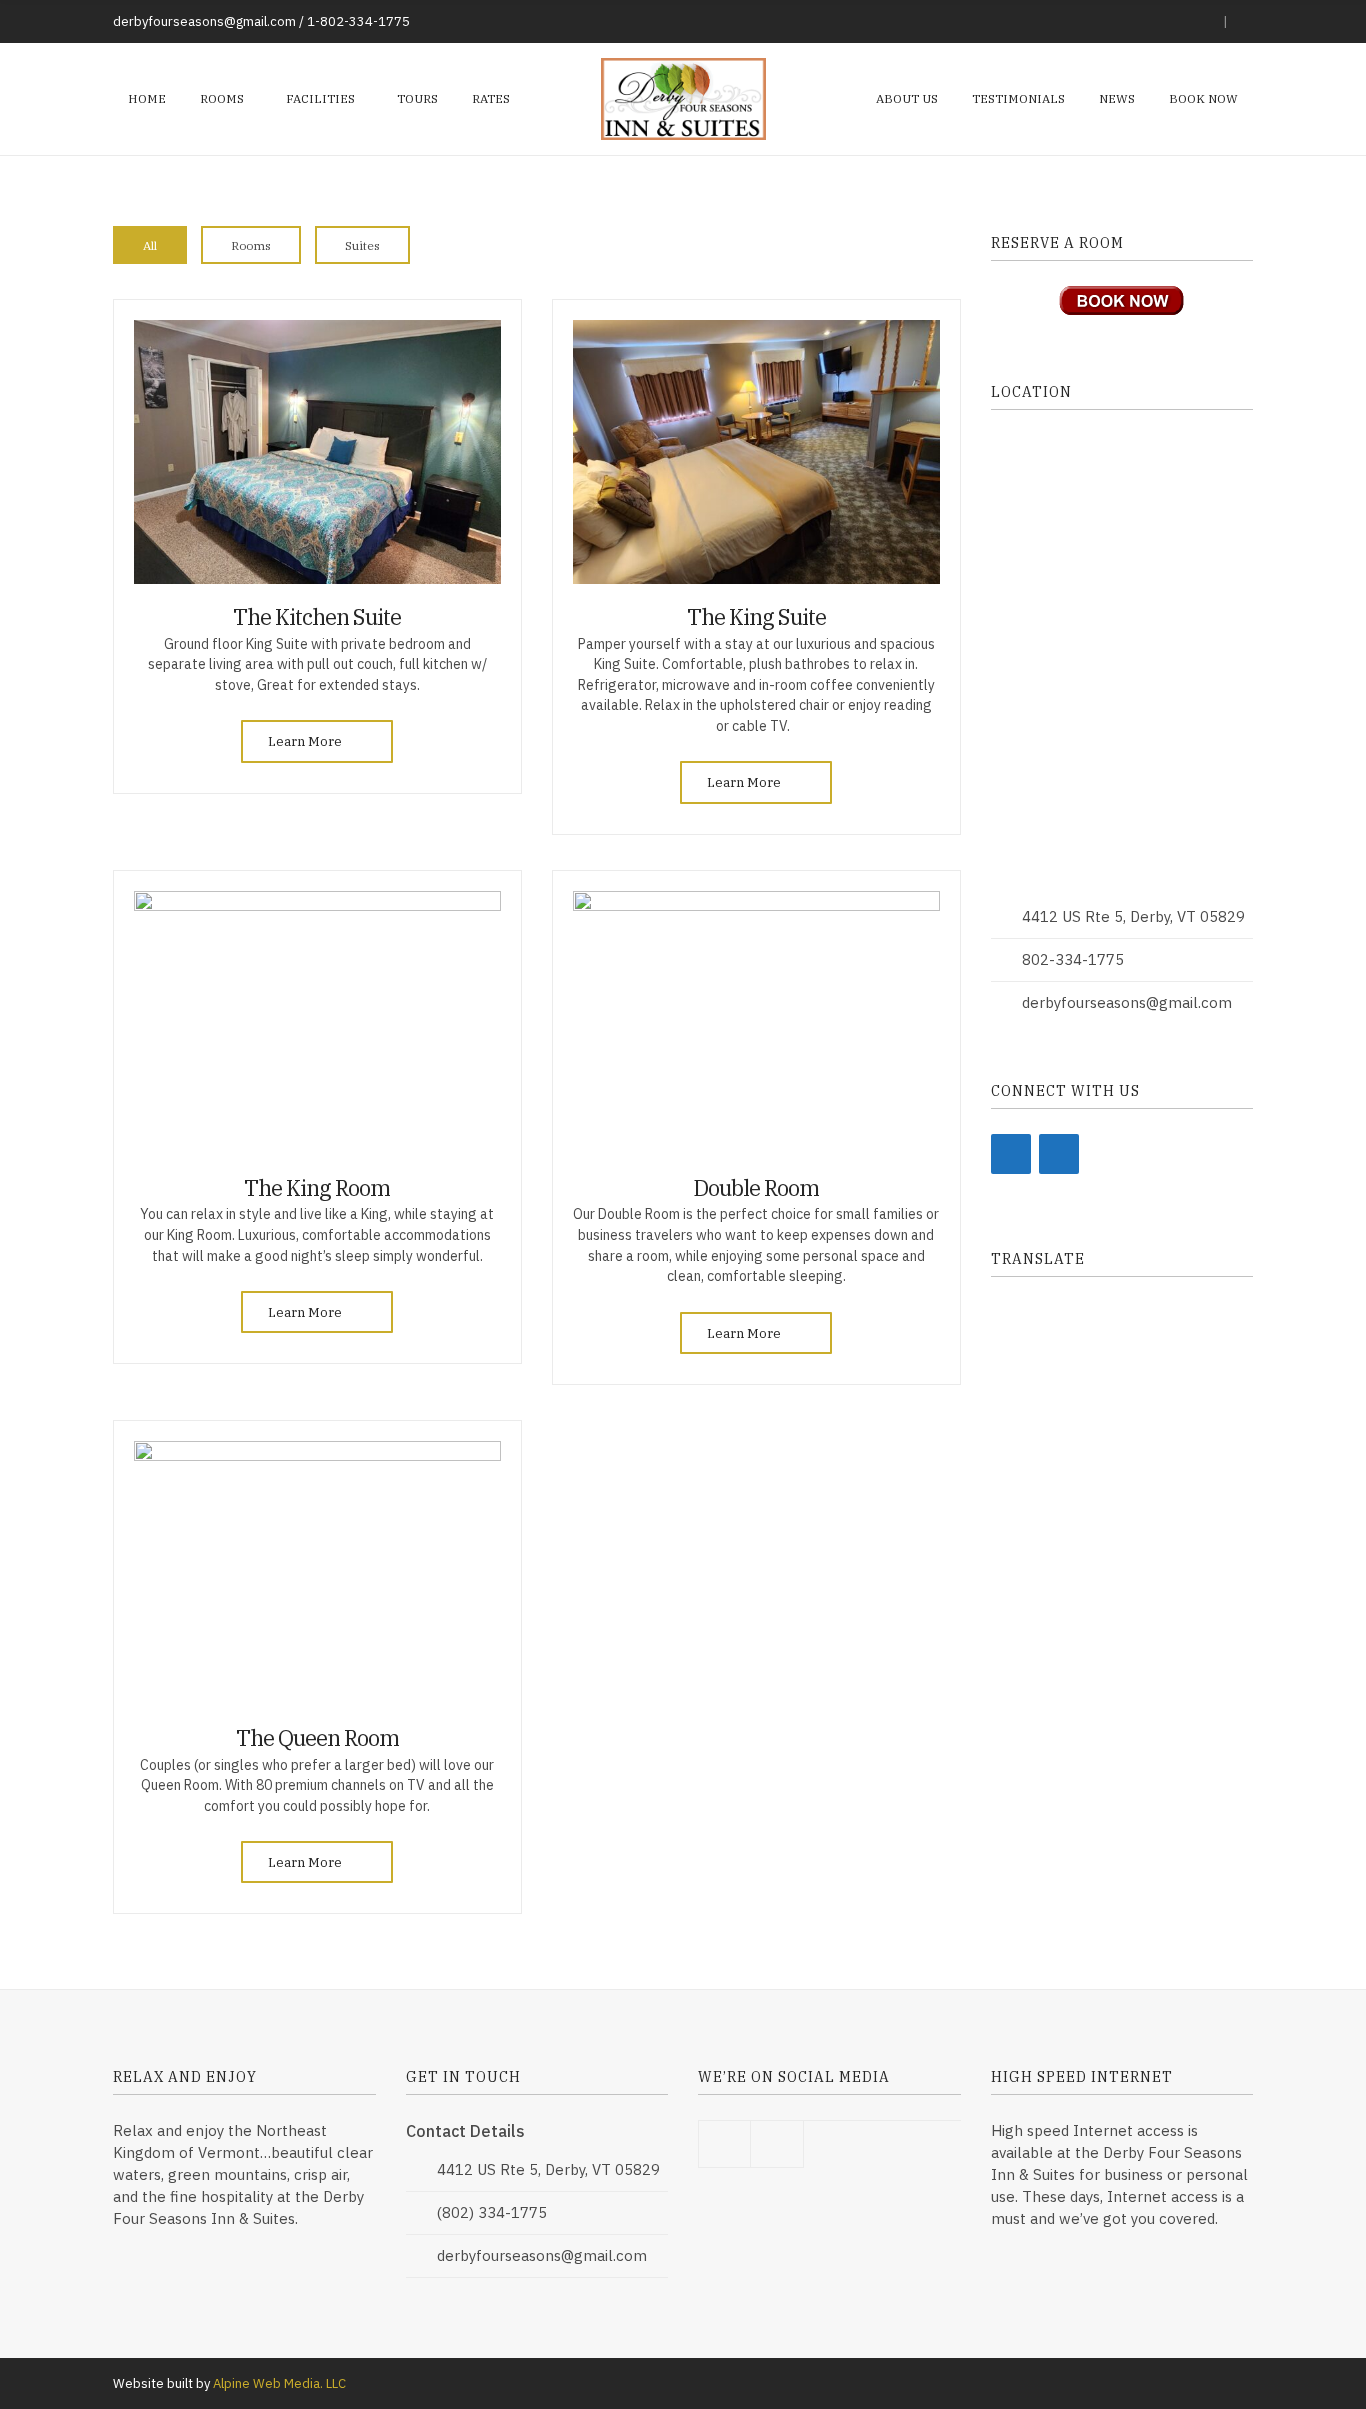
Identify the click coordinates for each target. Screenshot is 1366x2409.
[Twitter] (1059, 1154)
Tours (417, 98)
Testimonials (1018, 98)
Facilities (320, 98)
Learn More (306, 741)
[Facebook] (1011, 1154)
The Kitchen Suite (317, 616)
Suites (362, 245)
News (1117, 98)
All (150, 245)
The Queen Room (317, 1737)
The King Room (317, 1187)
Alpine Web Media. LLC (279, 2383)
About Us (907, 98)
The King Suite (756, 616)
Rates (491, 98)
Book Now (1203, 98)
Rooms (222, 98)
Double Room (756, 1187)
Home (147, 98)
